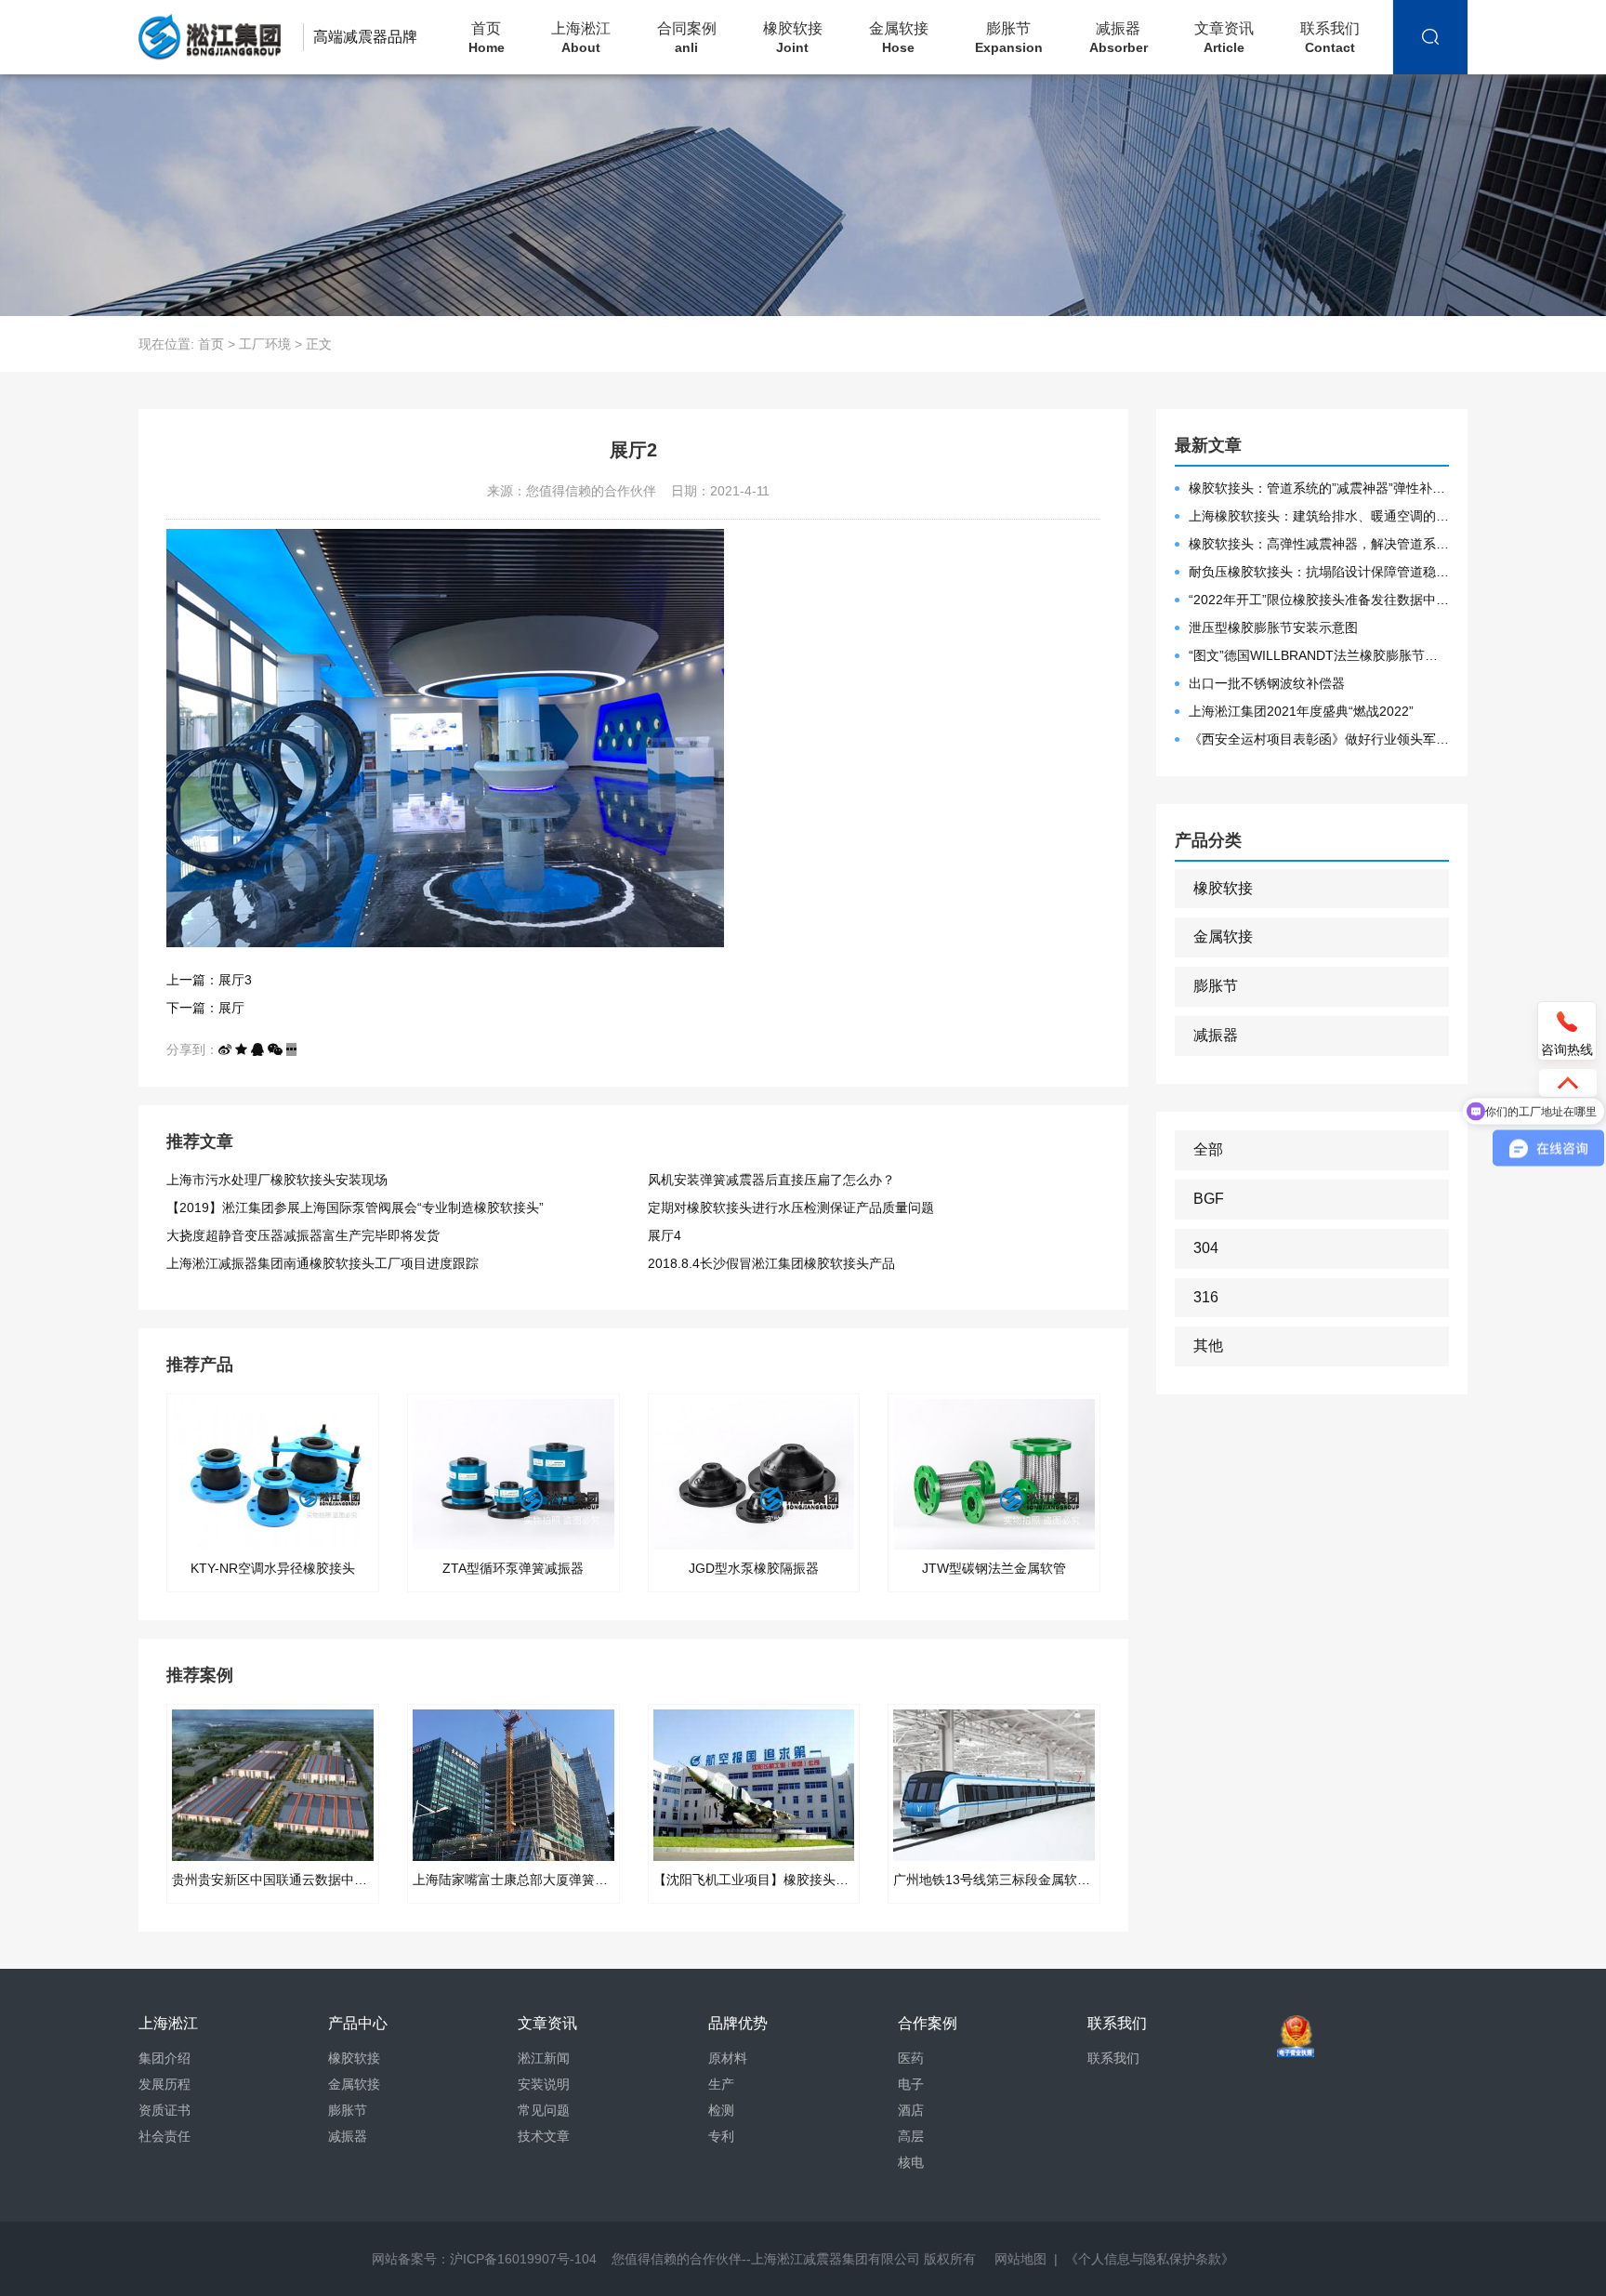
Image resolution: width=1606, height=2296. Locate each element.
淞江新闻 (544, 2058)
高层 (911, 2136)
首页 (487, 38)
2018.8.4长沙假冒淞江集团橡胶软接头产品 (771, 1263)
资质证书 (165, 2110)
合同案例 (687, 38)
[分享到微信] (275, 1049)
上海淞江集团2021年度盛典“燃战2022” (1301, 711)
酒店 (911, 2110)
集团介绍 (165, 2058)
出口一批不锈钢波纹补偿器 (1267, 683)
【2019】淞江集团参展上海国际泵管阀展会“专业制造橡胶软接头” (355, 1207)
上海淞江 (581, 38)
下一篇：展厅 (205, 1008)
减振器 (1119, 38)
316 (1206, 1297)
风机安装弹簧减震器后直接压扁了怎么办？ (771, 1180)
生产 (721, 2084)
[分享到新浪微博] (225, 1049)
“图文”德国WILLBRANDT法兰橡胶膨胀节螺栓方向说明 (1319, 655)
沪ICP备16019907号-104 (523, 2259)
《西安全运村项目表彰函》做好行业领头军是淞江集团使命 (1319, 739)
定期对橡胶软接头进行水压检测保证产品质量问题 (791, 1207)
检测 (721, 2110)
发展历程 (165, 2084)
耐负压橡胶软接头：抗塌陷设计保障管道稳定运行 (1319, 572)
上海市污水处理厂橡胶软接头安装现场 (277, 1180)
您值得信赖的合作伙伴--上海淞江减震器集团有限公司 (766, 2259)
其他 (1208, 1346)
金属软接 (899, 38)
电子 (911, 2084)
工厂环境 (265, 344)
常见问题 (544, 2110)
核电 (911, 2162)
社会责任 (165, 2136)
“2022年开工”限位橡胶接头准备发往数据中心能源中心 (1319, 600)
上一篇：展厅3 (209, 980)
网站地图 (1020, 2259)
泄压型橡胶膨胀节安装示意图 (1273, 627)
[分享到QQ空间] (241, 1049)
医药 (911, 2058)
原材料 (728, 2058)
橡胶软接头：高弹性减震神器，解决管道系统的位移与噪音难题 (1319, 544)
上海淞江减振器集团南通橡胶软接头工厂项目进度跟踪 (323, 1263)
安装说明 (544, 2084)
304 (1206, 1248)
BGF (1209, 1199)
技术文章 (544, 2136)
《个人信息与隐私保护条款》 (1150, 2259)
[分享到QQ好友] (257, 1049)
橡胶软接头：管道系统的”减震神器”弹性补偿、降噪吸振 (1319, 488)
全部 (1208, 1149)
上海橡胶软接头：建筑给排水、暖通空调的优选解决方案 (1319, 516)
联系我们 (1330, 38)
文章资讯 (1224, 38)
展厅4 (665, 1235)
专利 (721, 2136)
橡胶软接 (793, 38)
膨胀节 (1009, 38)
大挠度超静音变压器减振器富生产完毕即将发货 (303, 1235)
